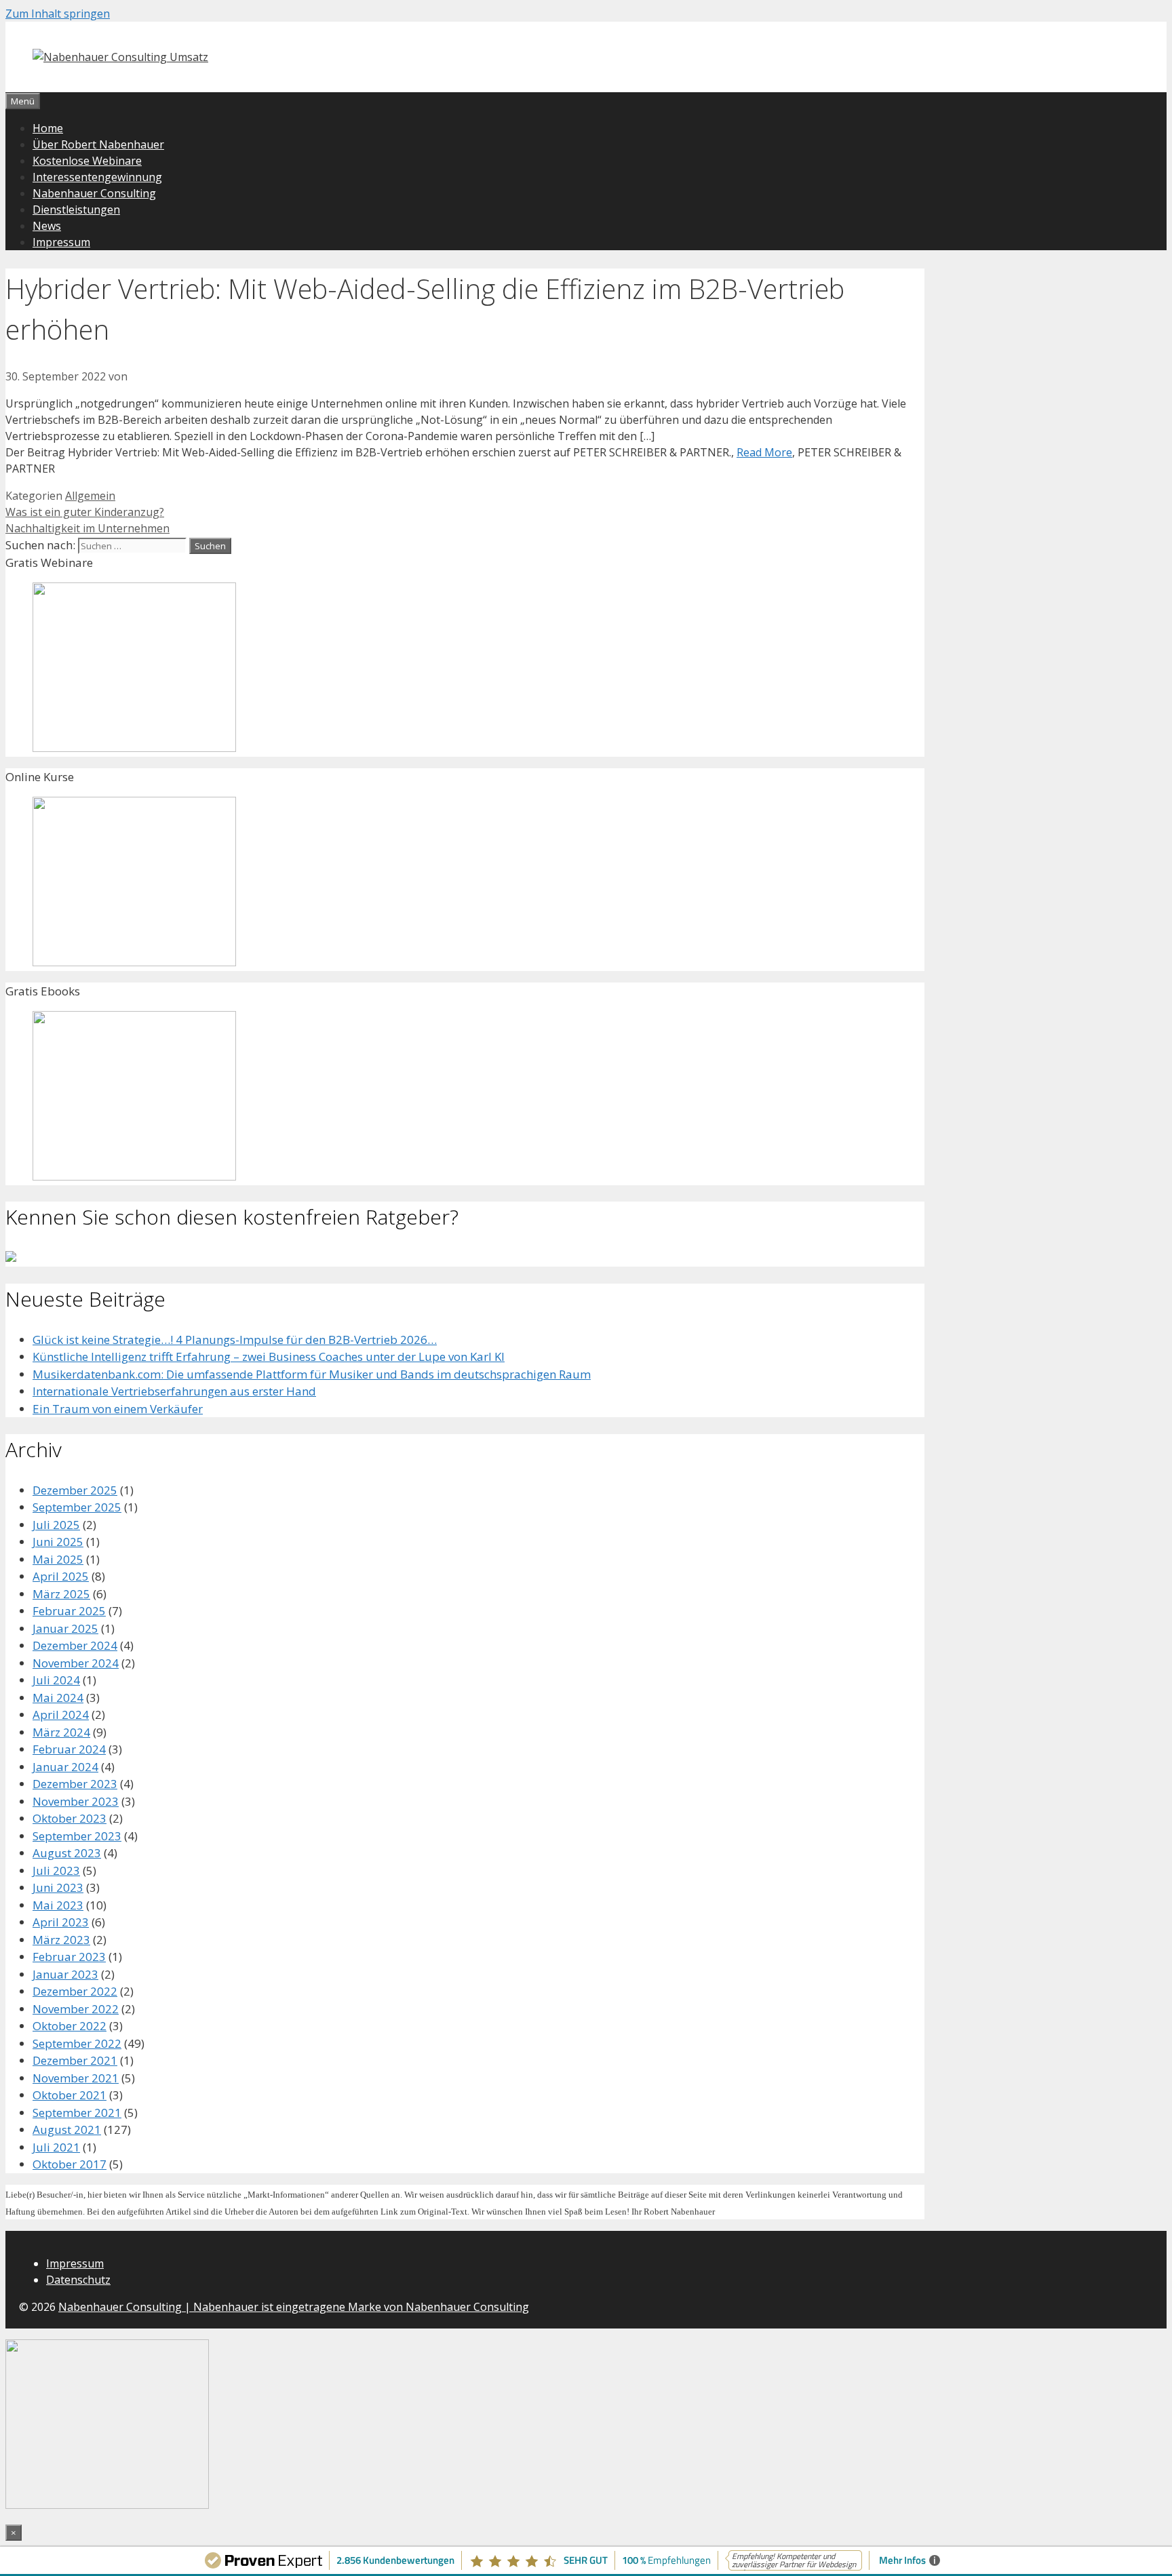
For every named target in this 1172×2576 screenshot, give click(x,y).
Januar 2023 (65, 1974)
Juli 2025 (56, 1525)
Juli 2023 (56, 1870)
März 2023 (61, 1940)
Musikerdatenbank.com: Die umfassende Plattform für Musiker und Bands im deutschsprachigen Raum (312, 1374)
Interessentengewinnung (97, 177)
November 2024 (76, 1663)
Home (48, 128)
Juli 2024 (56, 1680)
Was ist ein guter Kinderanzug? (85, 512)
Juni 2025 (58, 1542)
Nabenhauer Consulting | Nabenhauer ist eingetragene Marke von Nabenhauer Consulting (294, 2307)
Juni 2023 (58, 1887)
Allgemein (90, 496)
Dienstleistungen (76, 210)
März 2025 (61, 1594)
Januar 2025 (65, 1628)
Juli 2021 (56, 2147)
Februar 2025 (69, 1611)
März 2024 (61, 1732)
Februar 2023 (69, 1957)
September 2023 (77, 1836)
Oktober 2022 (70, 2026)
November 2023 (76, 1801)
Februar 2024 (69, 1749)
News (47, 226)
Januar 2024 (65, 1767)
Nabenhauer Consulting (94, 193)
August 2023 (67, 1853)
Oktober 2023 (70, 1818)
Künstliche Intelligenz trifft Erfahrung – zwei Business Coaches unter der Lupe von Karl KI (269, 1356)
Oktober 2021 (70, 2095)
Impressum (61, 242)
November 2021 (76, 2078)
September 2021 (77, 2113)
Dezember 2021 (75, 2060)
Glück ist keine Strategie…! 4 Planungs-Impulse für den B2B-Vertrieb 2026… (235, 1340)
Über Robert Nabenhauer (98, 144)
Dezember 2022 (75, 1991)
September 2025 (77, 1507)
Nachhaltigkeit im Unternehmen (87, 528)
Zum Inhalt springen (58, 14)
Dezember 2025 (75, 1490)
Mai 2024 (58, 1698)
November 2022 (76, 2009)
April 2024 (61, 1715)
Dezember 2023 (75, 1784)
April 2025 (61, 1576)
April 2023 (61, 1922)
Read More (764, 452)
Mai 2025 (58, 1559)
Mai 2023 (58, 1905)
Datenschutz (78, 2280)
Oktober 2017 (70, 2164)
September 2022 (77, 2043)
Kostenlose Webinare (87, 161)
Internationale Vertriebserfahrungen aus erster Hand (174, 1391)
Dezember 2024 (75, 1645)
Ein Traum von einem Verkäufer (118, 1409)
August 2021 (67, 2129)
